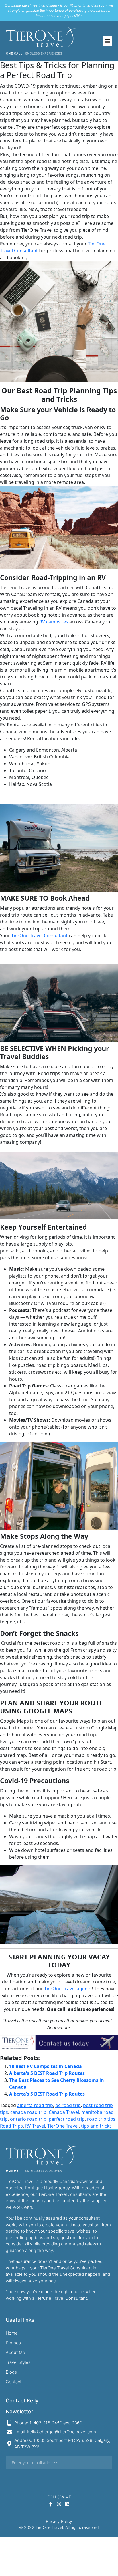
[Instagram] (59, 2504)
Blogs (11, 2372)
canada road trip (28, 2112)
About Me (15, 2352)
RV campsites (54, 622)
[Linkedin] (67, 2504)
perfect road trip (67, 2119)
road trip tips (101, 2119)
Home (12, 2333)
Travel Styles (18, 2362)
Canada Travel (64, 2112)
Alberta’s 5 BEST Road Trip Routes (47, 2073)
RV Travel (35, 2126)
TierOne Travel (63, 2126)
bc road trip (68, 2105)
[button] (108, 41)
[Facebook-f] (51, 2504)
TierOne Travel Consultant (39, 936)
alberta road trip (35, 2105)
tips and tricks (96, 2126)
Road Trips (11, 2126)
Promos (13, 2343)
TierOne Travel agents (68, 1989)
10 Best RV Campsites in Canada (46, 2066)
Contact (14, 2382)
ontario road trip (28, 2119)
